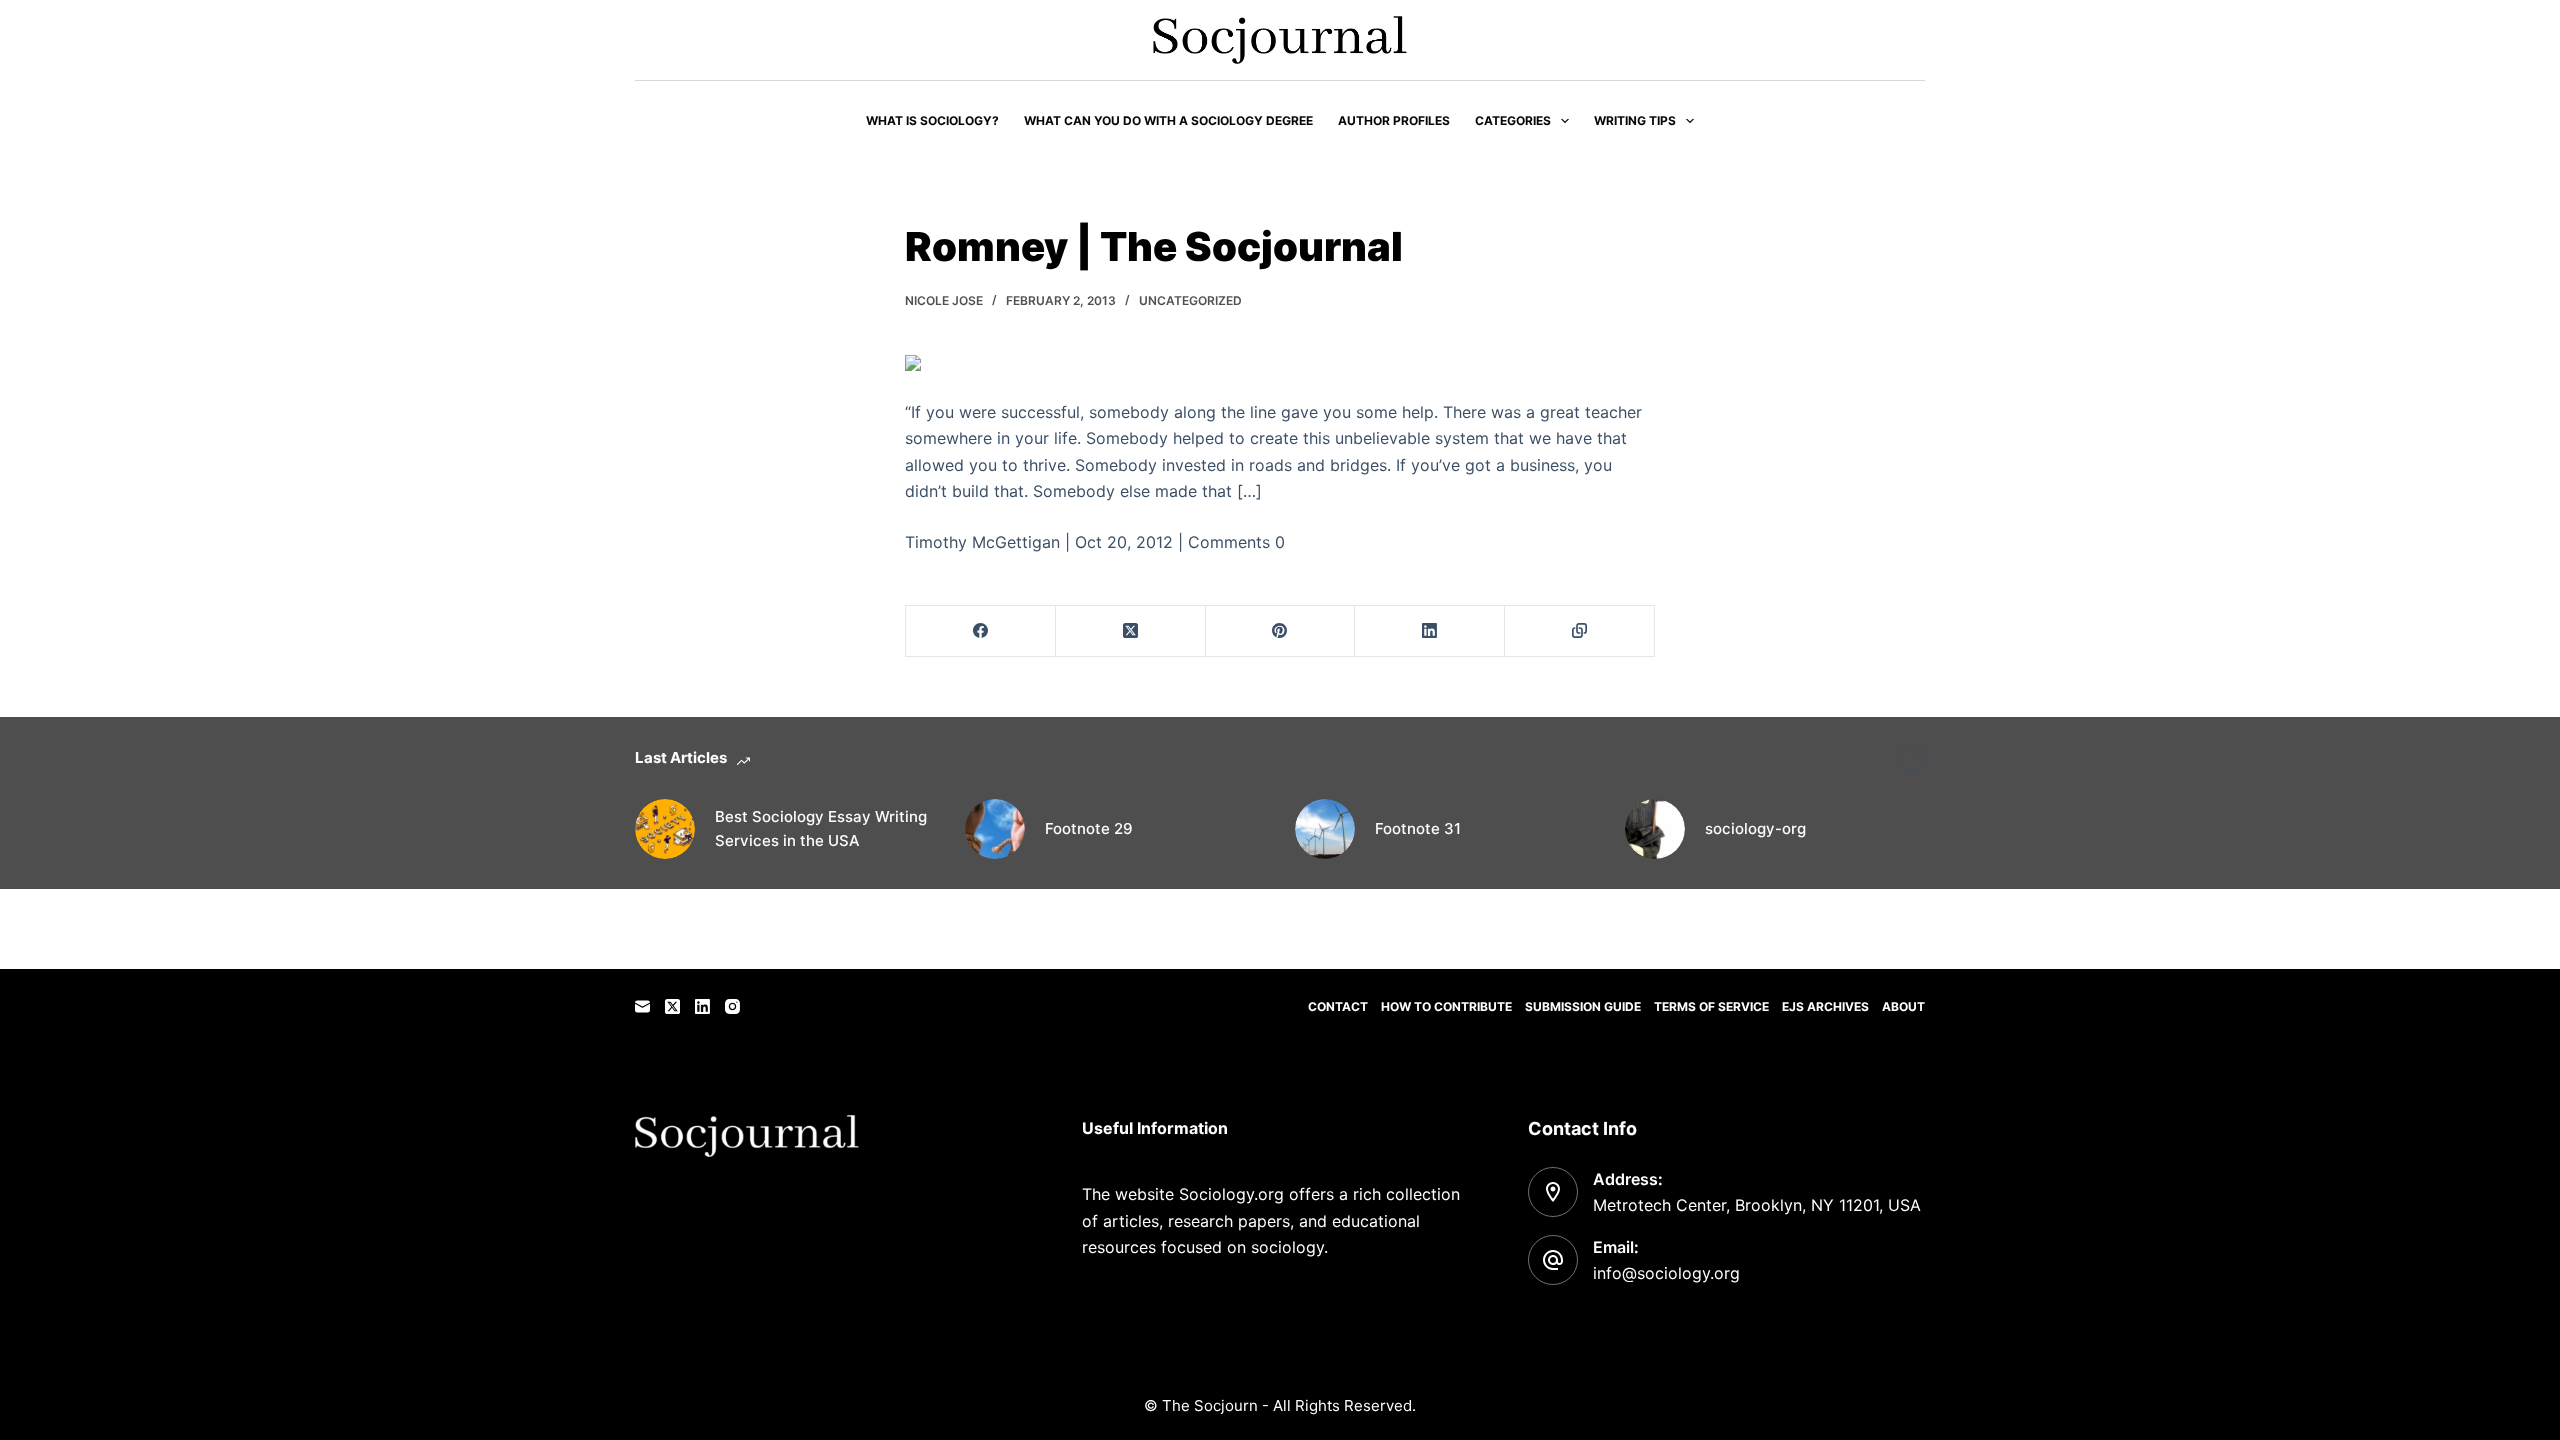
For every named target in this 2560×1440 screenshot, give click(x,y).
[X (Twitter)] (1131, 631)
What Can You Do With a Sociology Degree (1168, 120)
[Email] (642, 1006)
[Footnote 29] (995, 829)
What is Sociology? (932, 120)
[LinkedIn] (1430, 631)
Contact (1338, 1006)
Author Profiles (1394, 120)
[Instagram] (732, 1006)
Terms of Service (1711, 1006)
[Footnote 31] (1325, 829)
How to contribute (1446, 1006)
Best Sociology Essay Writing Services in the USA (821, 829)
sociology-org (1755, 828)
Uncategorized (1190, 300)
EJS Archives (1825, 1006)
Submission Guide (1583, 1006)
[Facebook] (981, 631)
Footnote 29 (1089, 828)
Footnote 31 (1418, 828)
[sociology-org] (1655, 829)
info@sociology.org (1666, 1273)
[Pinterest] (1281, 631)
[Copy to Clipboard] (1580, 631)
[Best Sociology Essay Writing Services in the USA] (665, 829)
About (1903, 1006)
